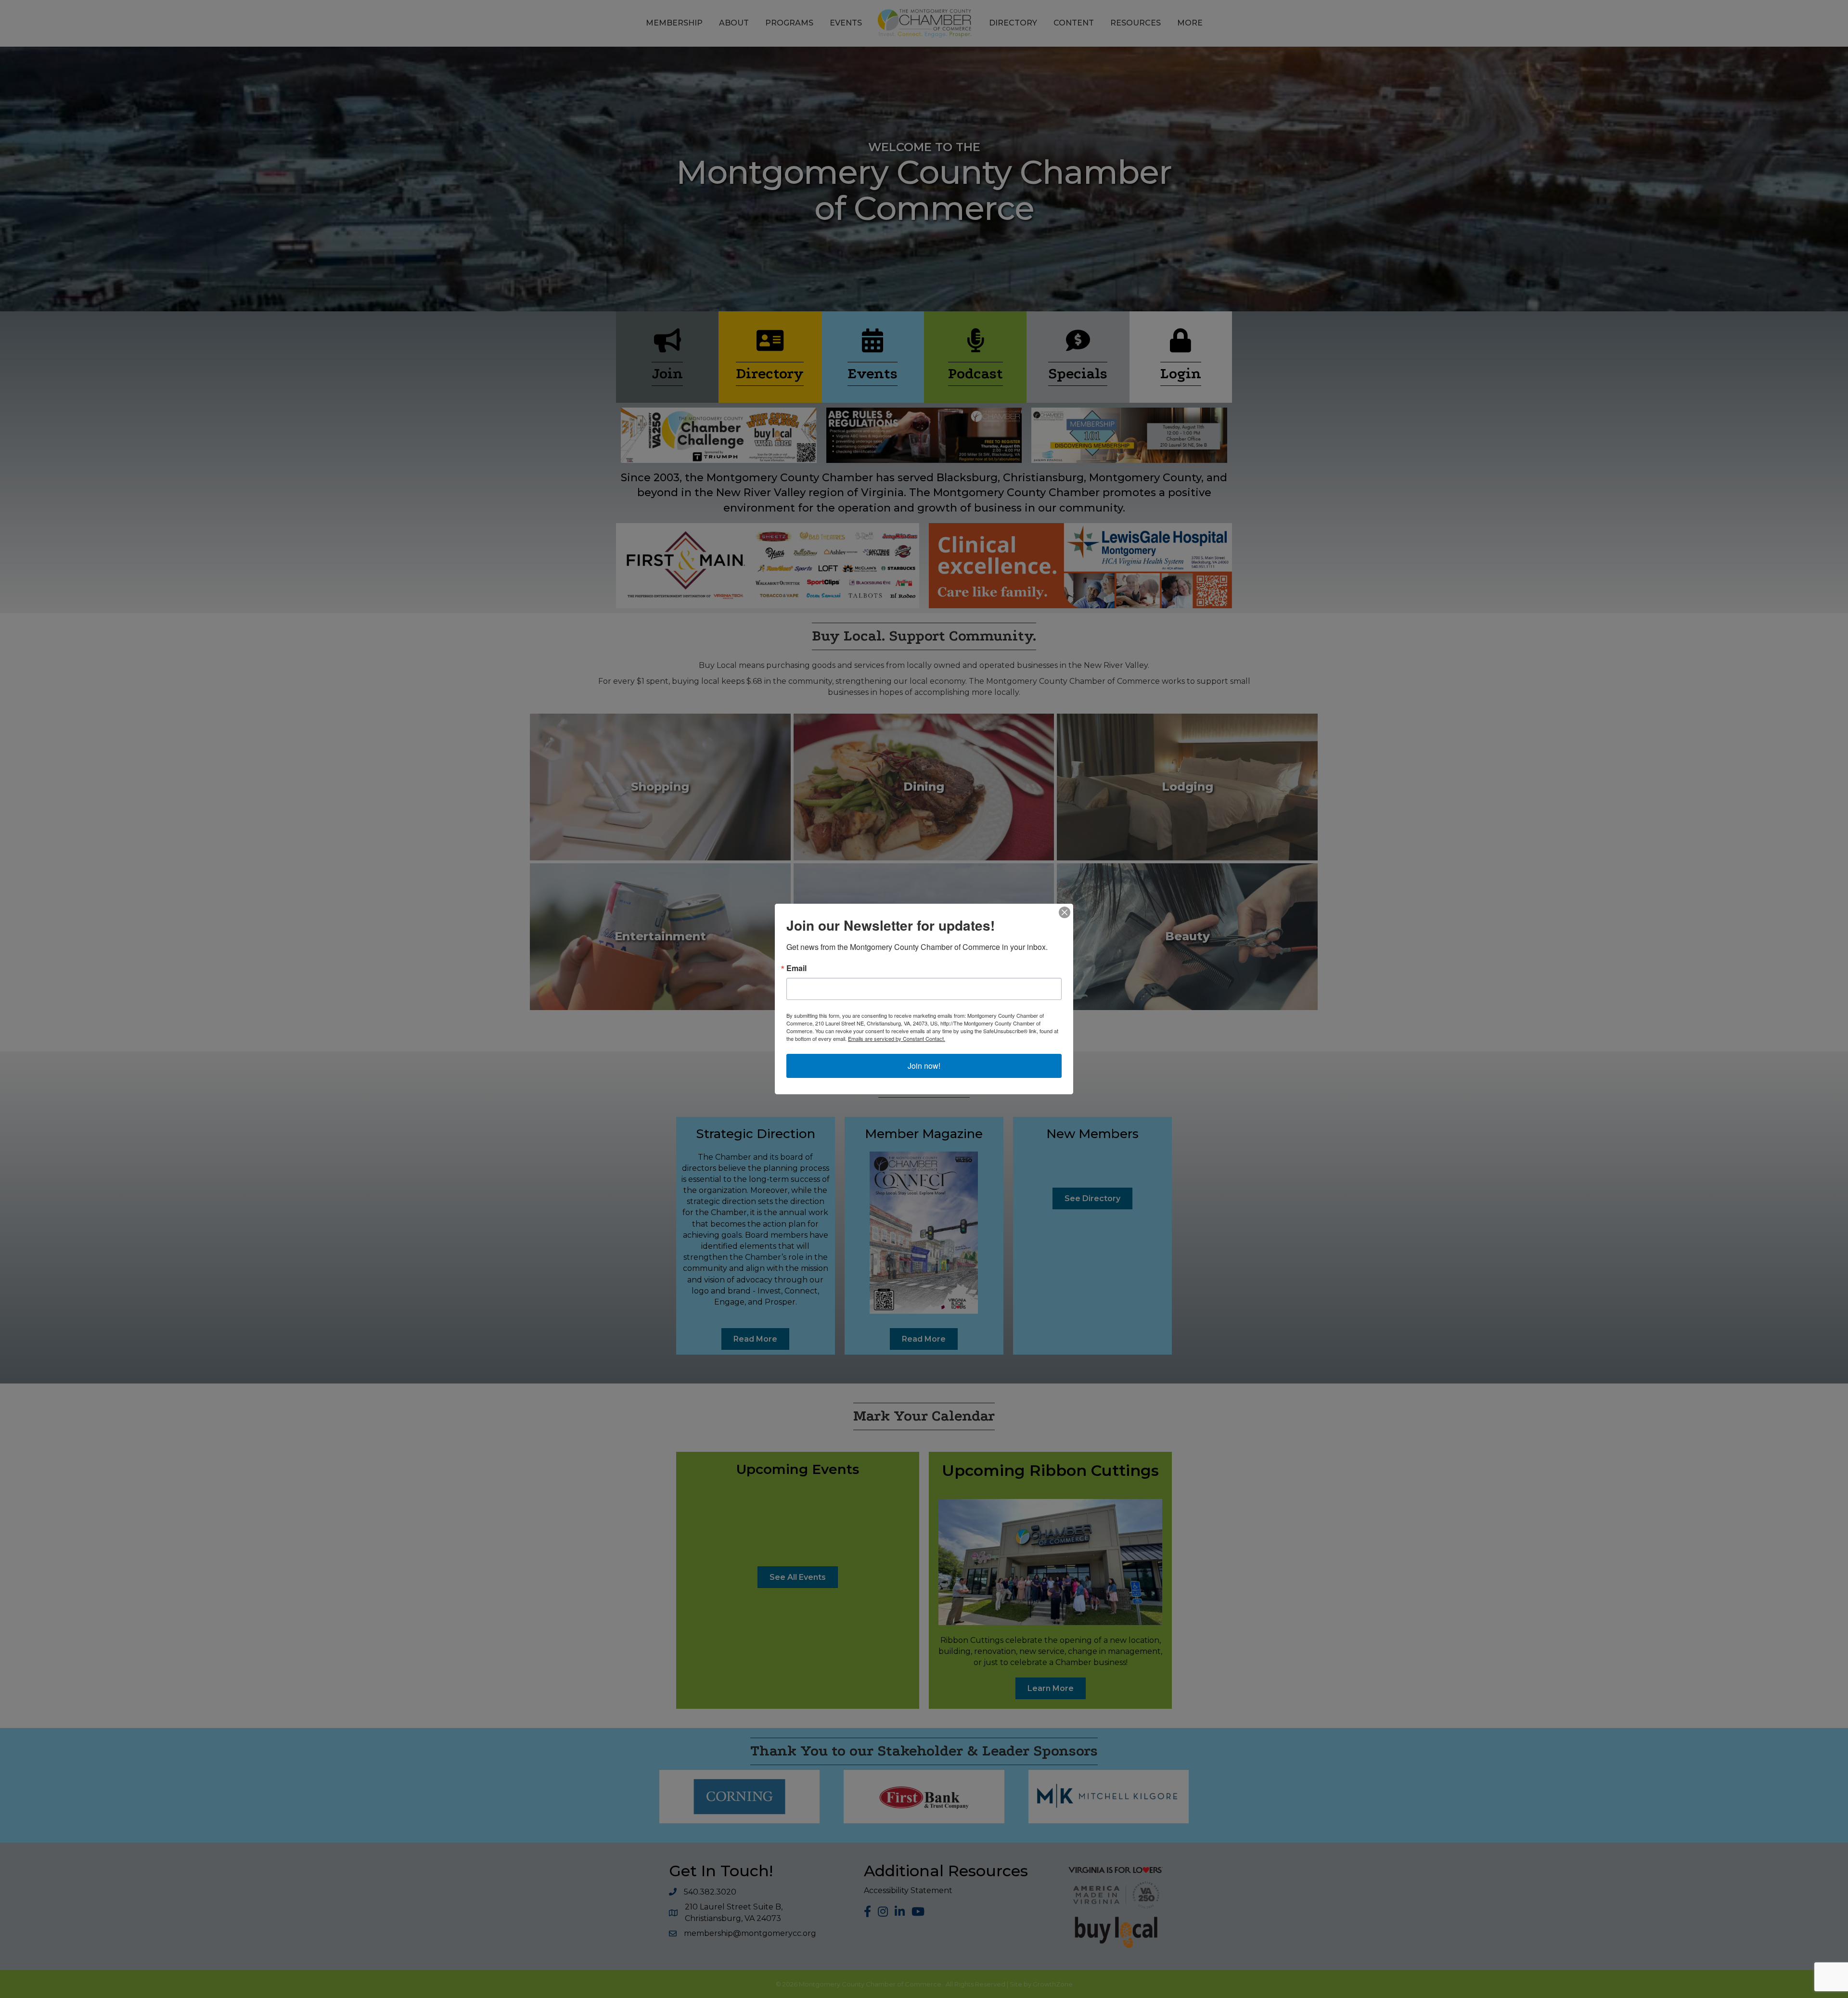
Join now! (924, 1066)
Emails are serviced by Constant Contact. (897, 1038)
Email (796, 968)
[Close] (1065, 912)
